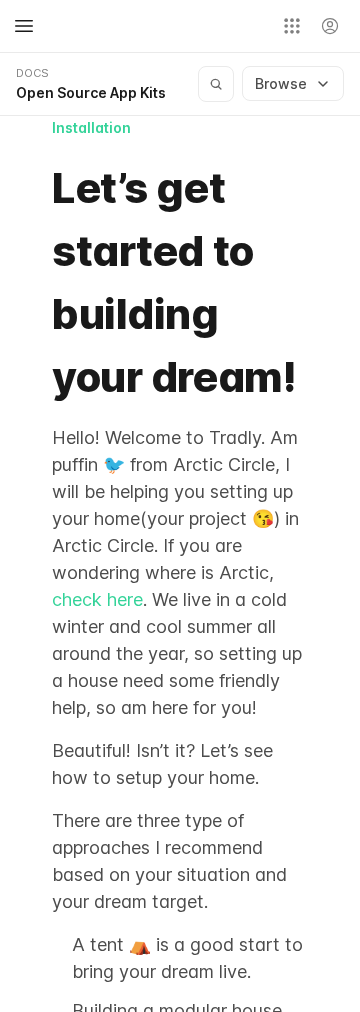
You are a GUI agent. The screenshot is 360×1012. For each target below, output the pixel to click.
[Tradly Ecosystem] (292, 26)
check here (97, 599)
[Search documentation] (216, 84)
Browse (281, 83)
